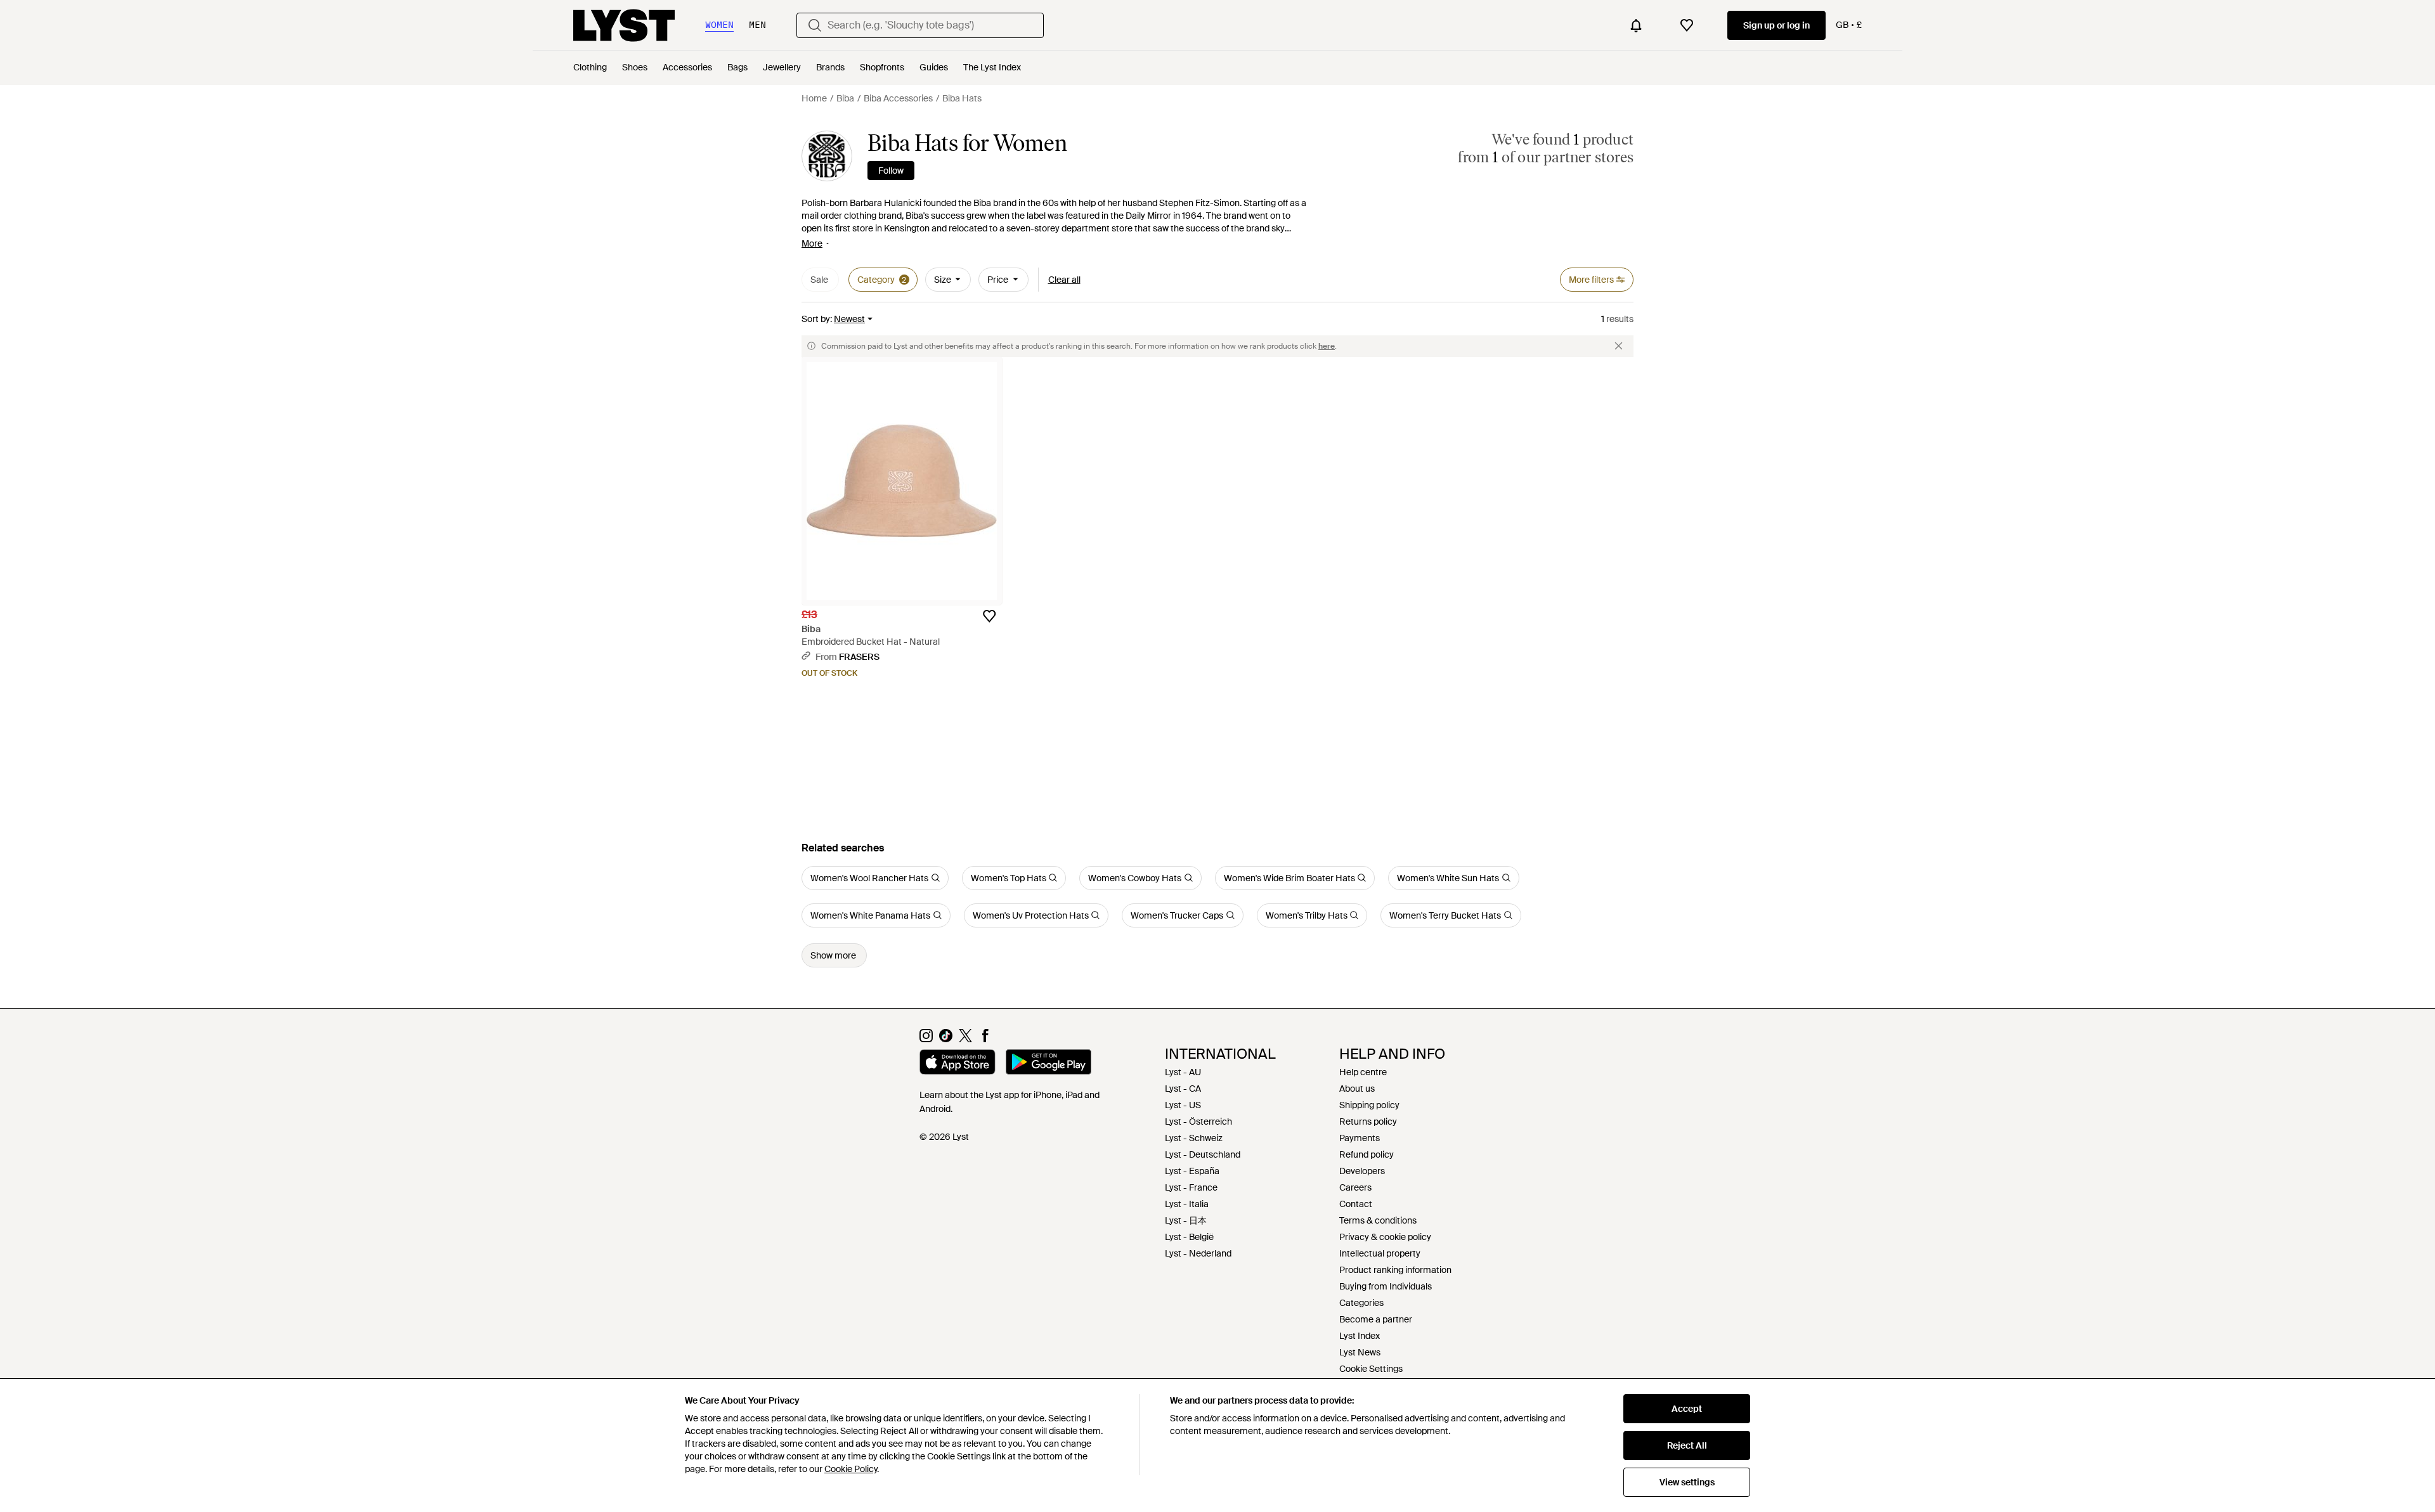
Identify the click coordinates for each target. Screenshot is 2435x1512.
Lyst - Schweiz (1194, 1138)
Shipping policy (1369, 1105)
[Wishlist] (1687, 25)
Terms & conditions (1378, 1220)
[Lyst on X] (965, 1039)
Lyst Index (1360, 1336)
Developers (1362, 1171)
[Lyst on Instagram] (926, 1039)
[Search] (815, 25)
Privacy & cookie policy (1385, 1237)
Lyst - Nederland (1198, 1253)
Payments (1360, 1138)
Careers (1355, 1187)
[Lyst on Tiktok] (946, 1039)
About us (1357, 1089)
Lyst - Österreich (1198, 1121)
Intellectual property (1380, 1253)
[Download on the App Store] (958, 1064)
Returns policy (1368, 1121)
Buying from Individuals (1386, 1286)
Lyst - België (1189, 1237)
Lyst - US (1183, 1105)
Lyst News (1360, 1352)
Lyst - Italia (1187, 1204)
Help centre (1363, 1072)
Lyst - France (1191, 1187)
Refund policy (1367, 1154)
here (1327, 346)
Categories (1361, 1303)
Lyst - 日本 (1186, 1220)
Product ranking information (1395, 1270)
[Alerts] (1636, 25)
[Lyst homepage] (624, 25)
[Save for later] (989, 616)
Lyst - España (1192, 1171)
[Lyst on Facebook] (985, 1039)
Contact (1356, 1204)
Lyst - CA (1183, 1089)
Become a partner (1376, 1319)
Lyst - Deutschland (1203, 1154)
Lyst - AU (1183, 1072)
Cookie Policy (851, 1469)
